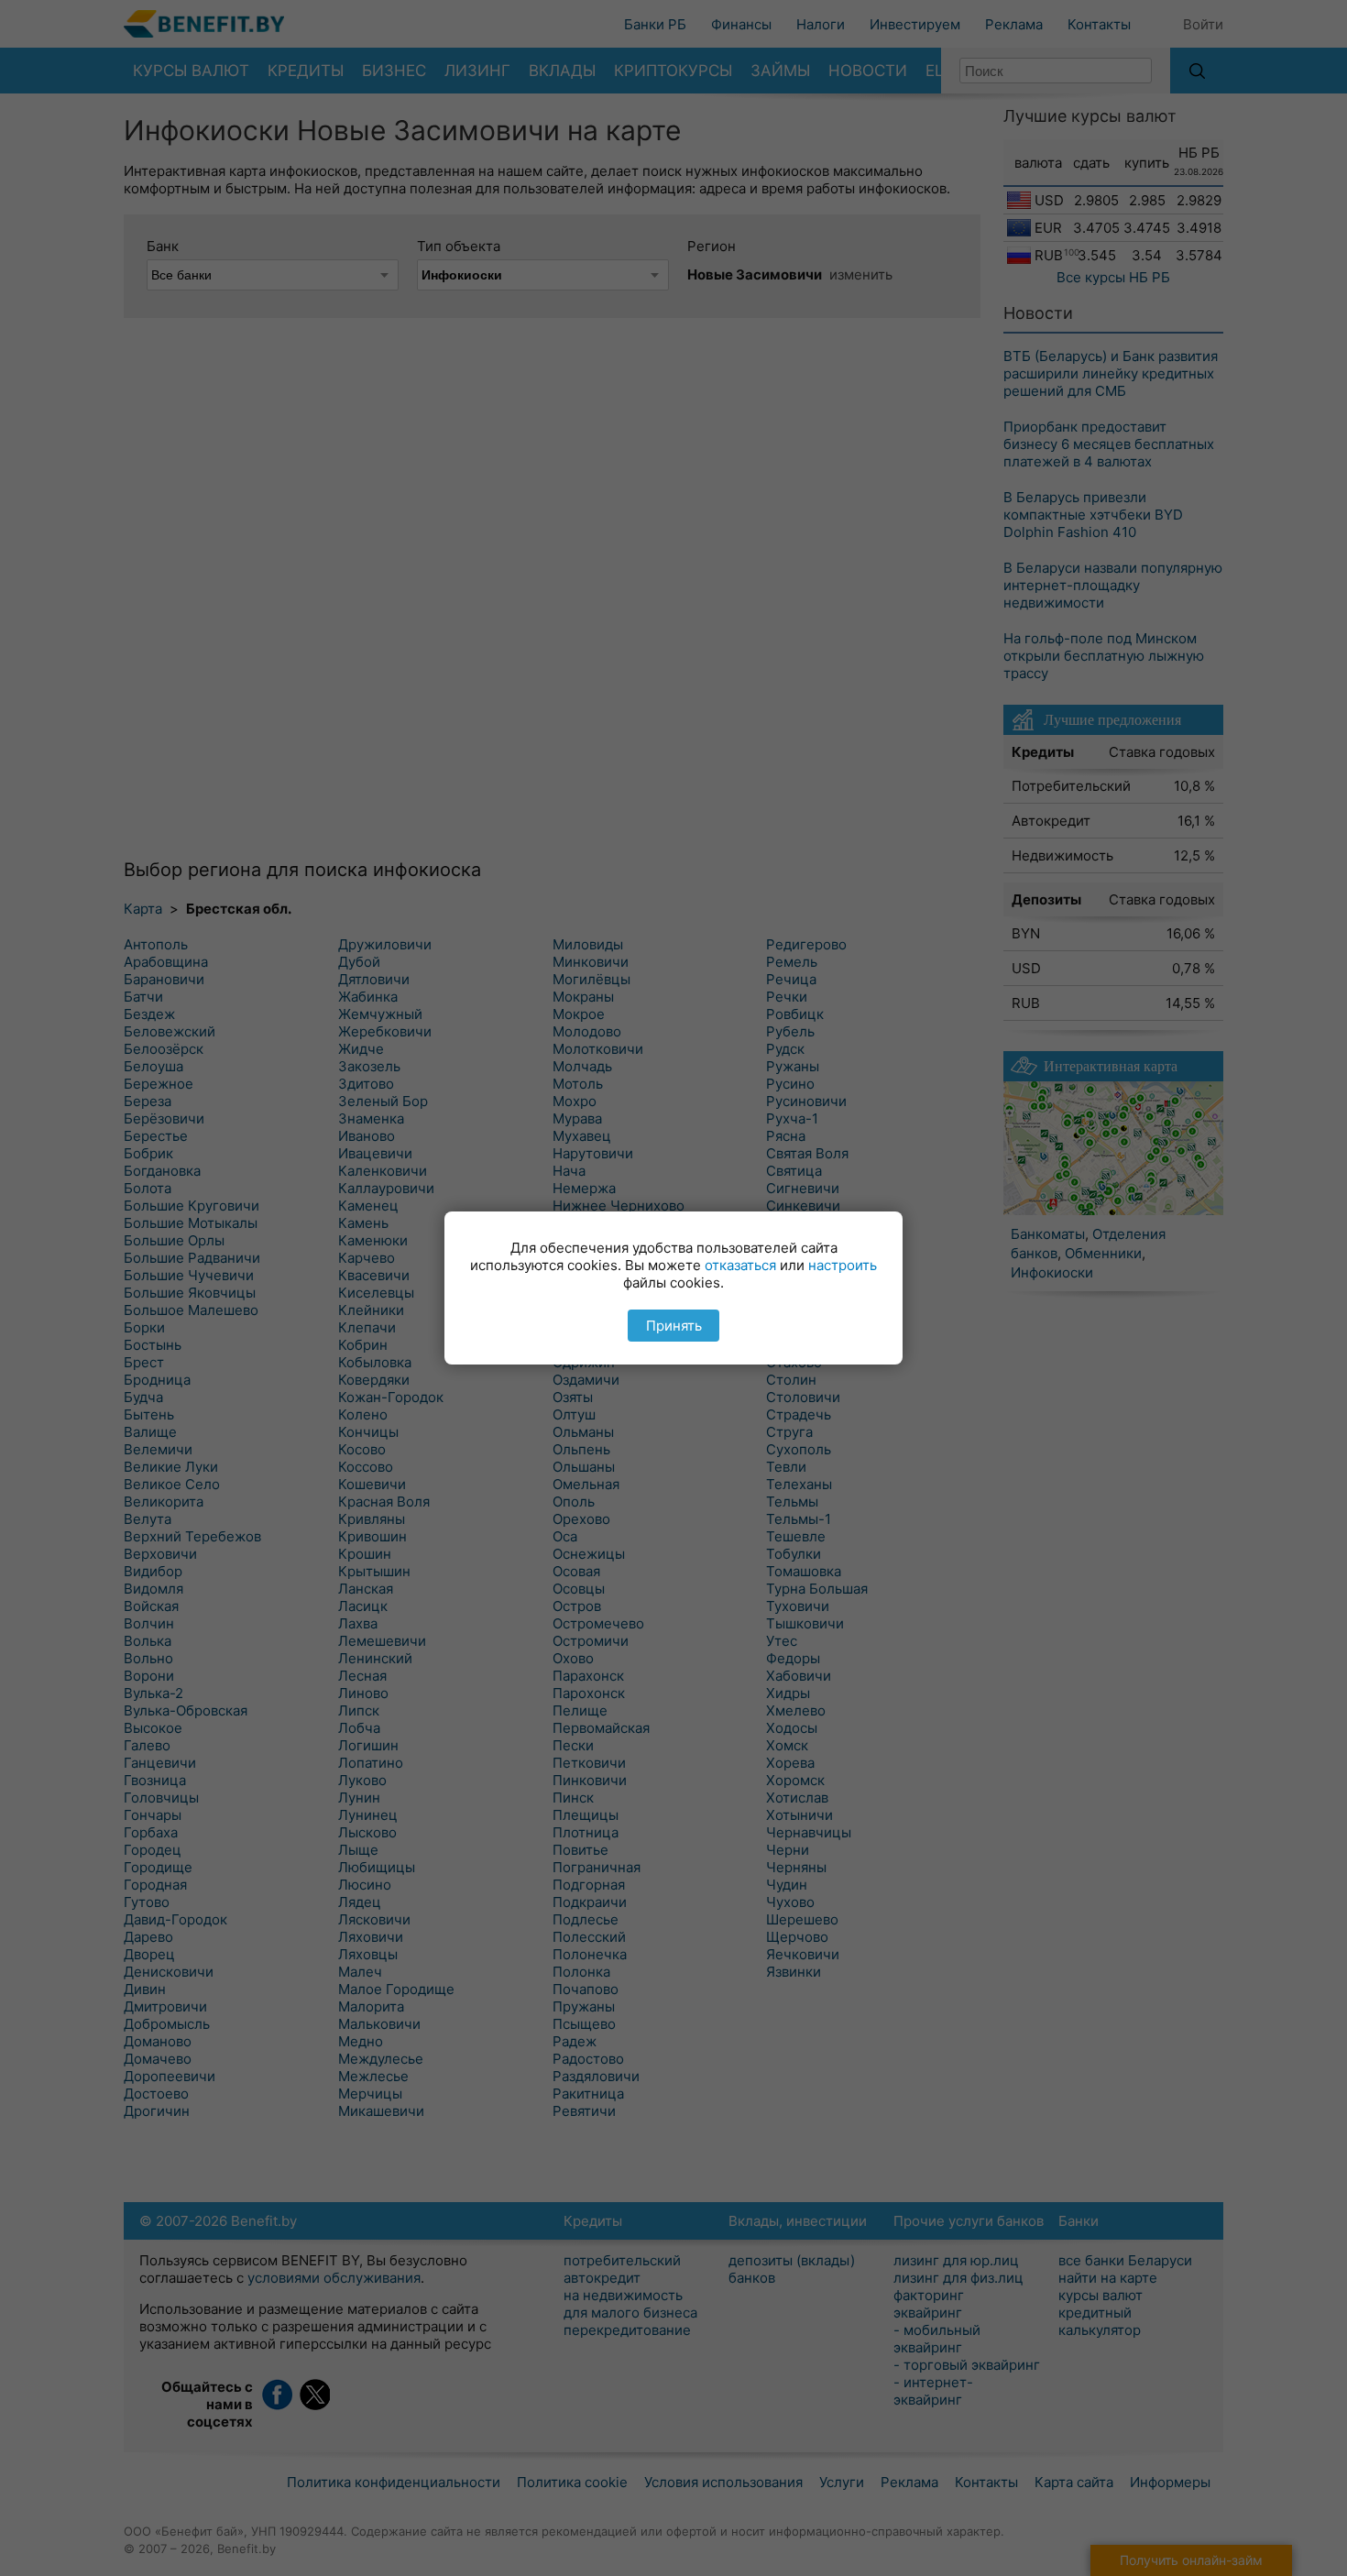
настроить (843, 1265)
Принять (674, 1326)
